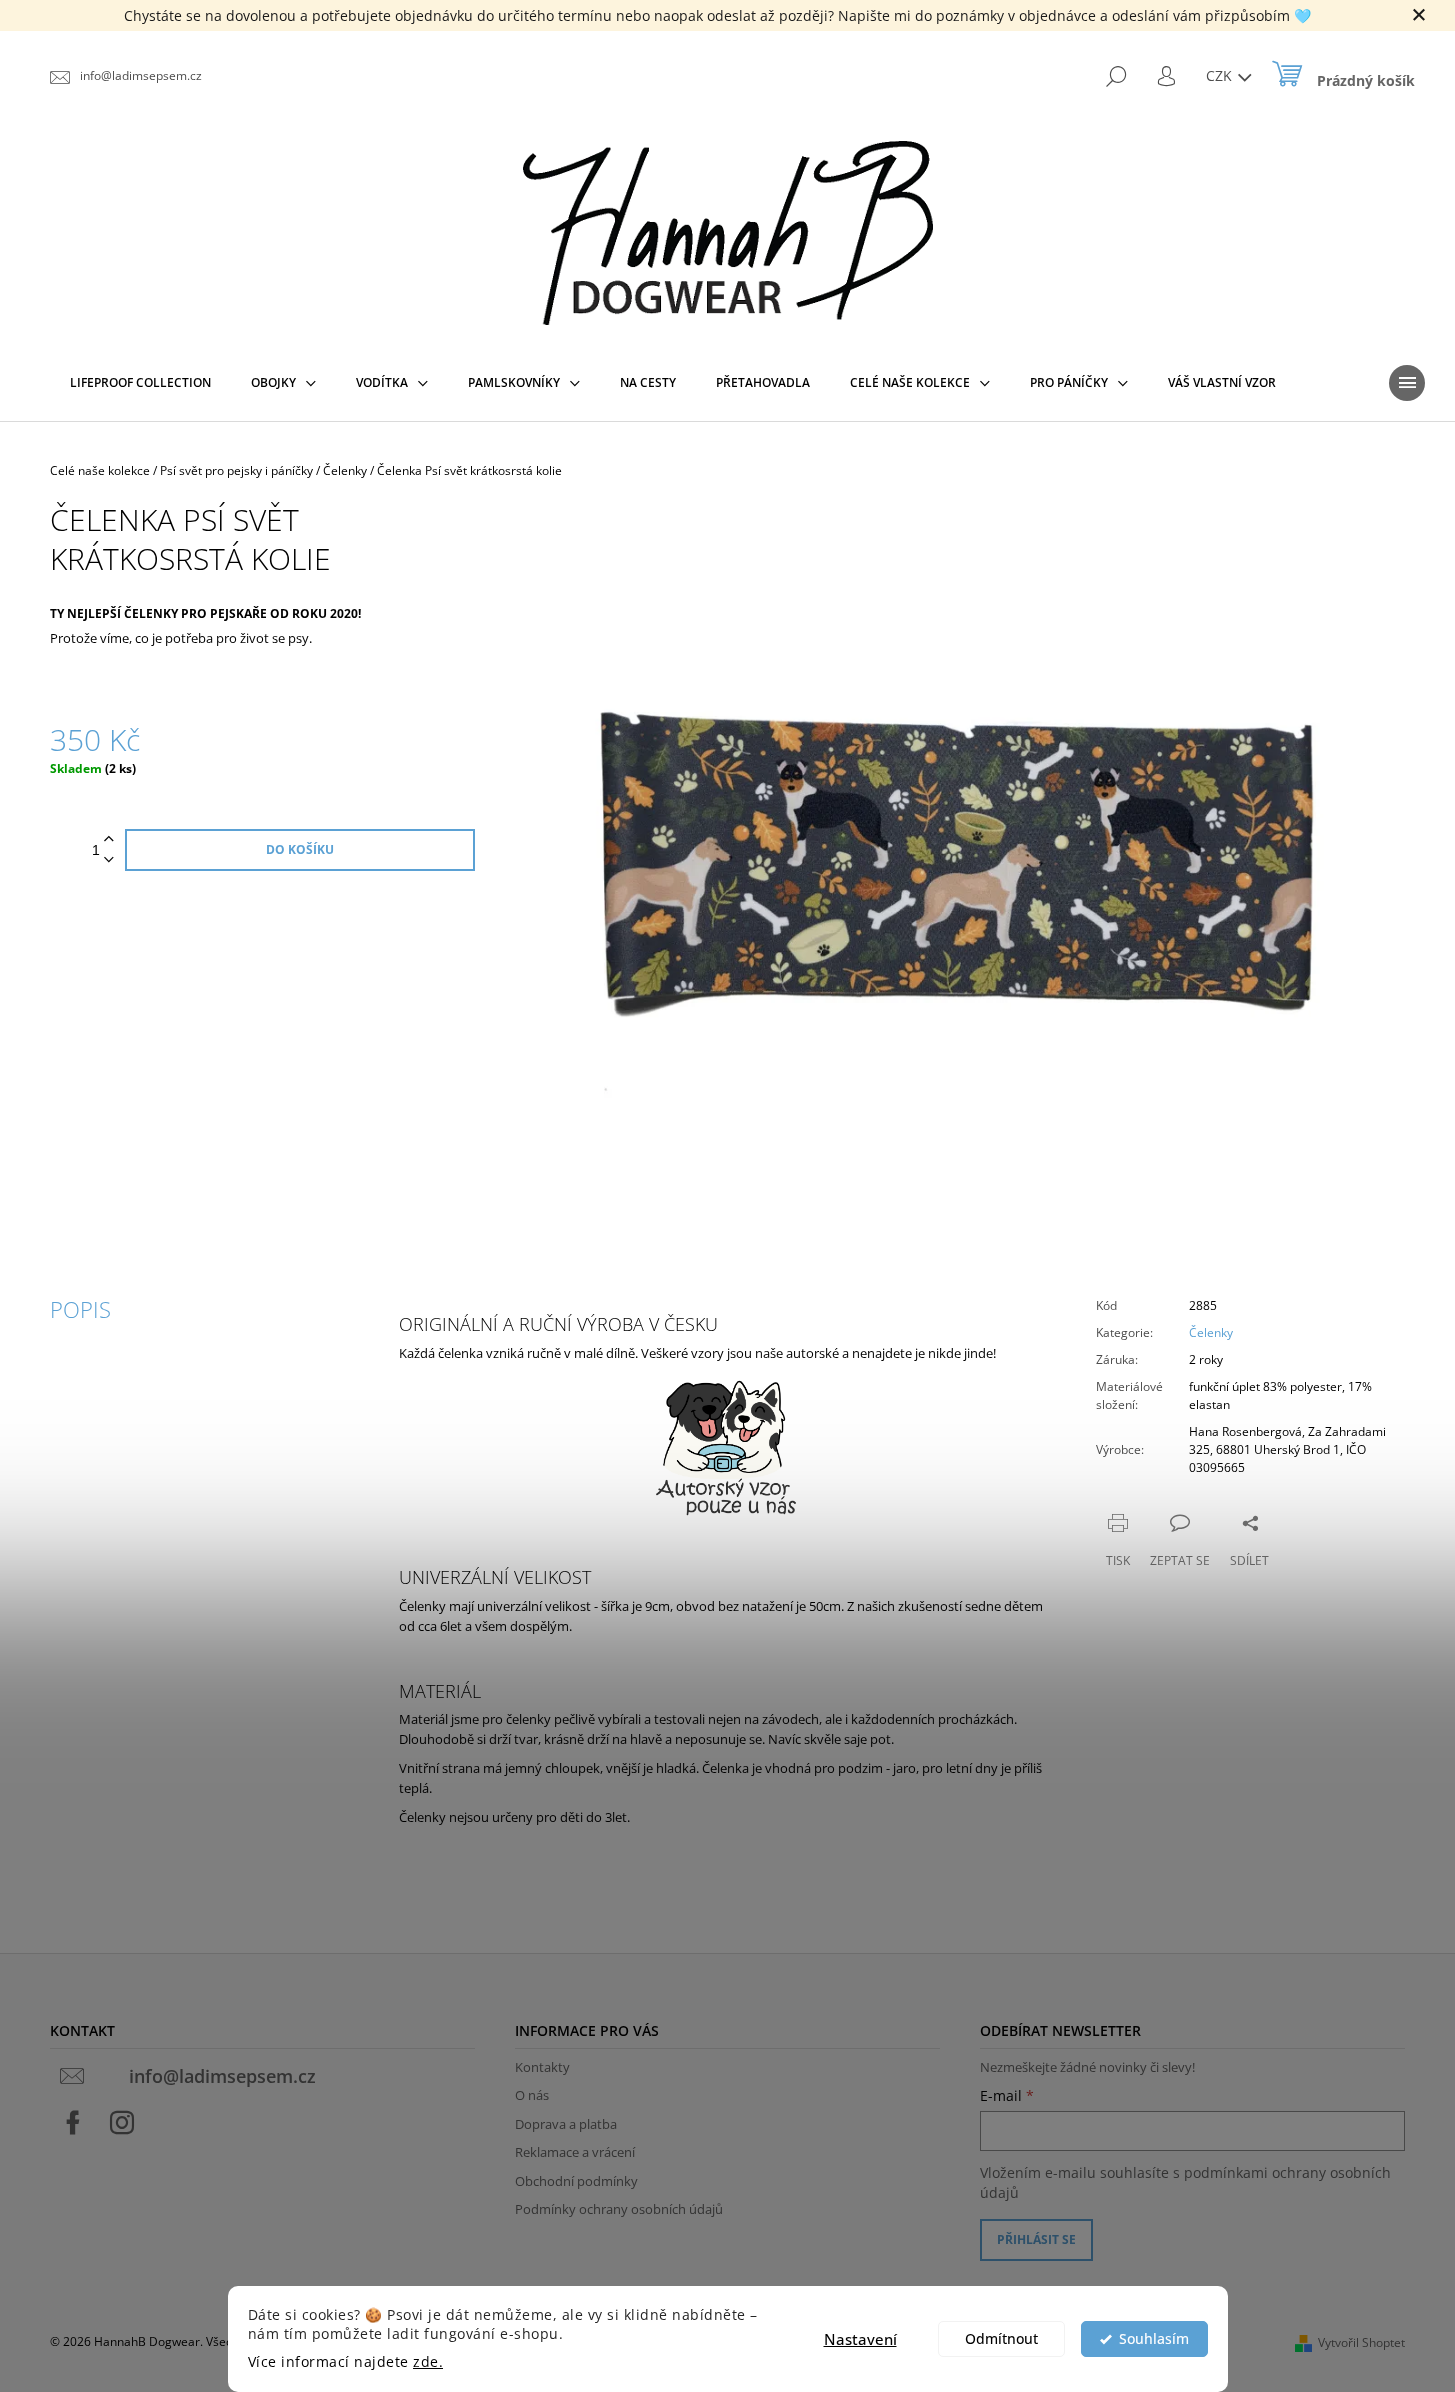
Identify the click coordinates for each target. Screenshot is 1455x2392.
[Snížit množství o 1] (109, 860)
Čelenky (1211, 1332)
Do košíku (300, 849)
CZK (1221, 75)
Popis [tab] (80, 1309)
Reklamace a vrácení (575, 2152)
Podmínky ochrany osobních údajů (619, 2209)
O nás (532, 2095)
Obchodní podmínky (576, 2181)
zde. (428, 2362)
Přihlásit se (1036, 2239)
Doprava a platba (566, 2124)
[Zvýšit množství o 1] (109, 839)
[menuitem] (140, 383)
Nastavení (860, 2339)
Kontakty (542, 2067)
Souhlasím (1154, 2339)
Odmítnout (1001, 2339)
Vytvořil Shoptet (1361, 2342)
